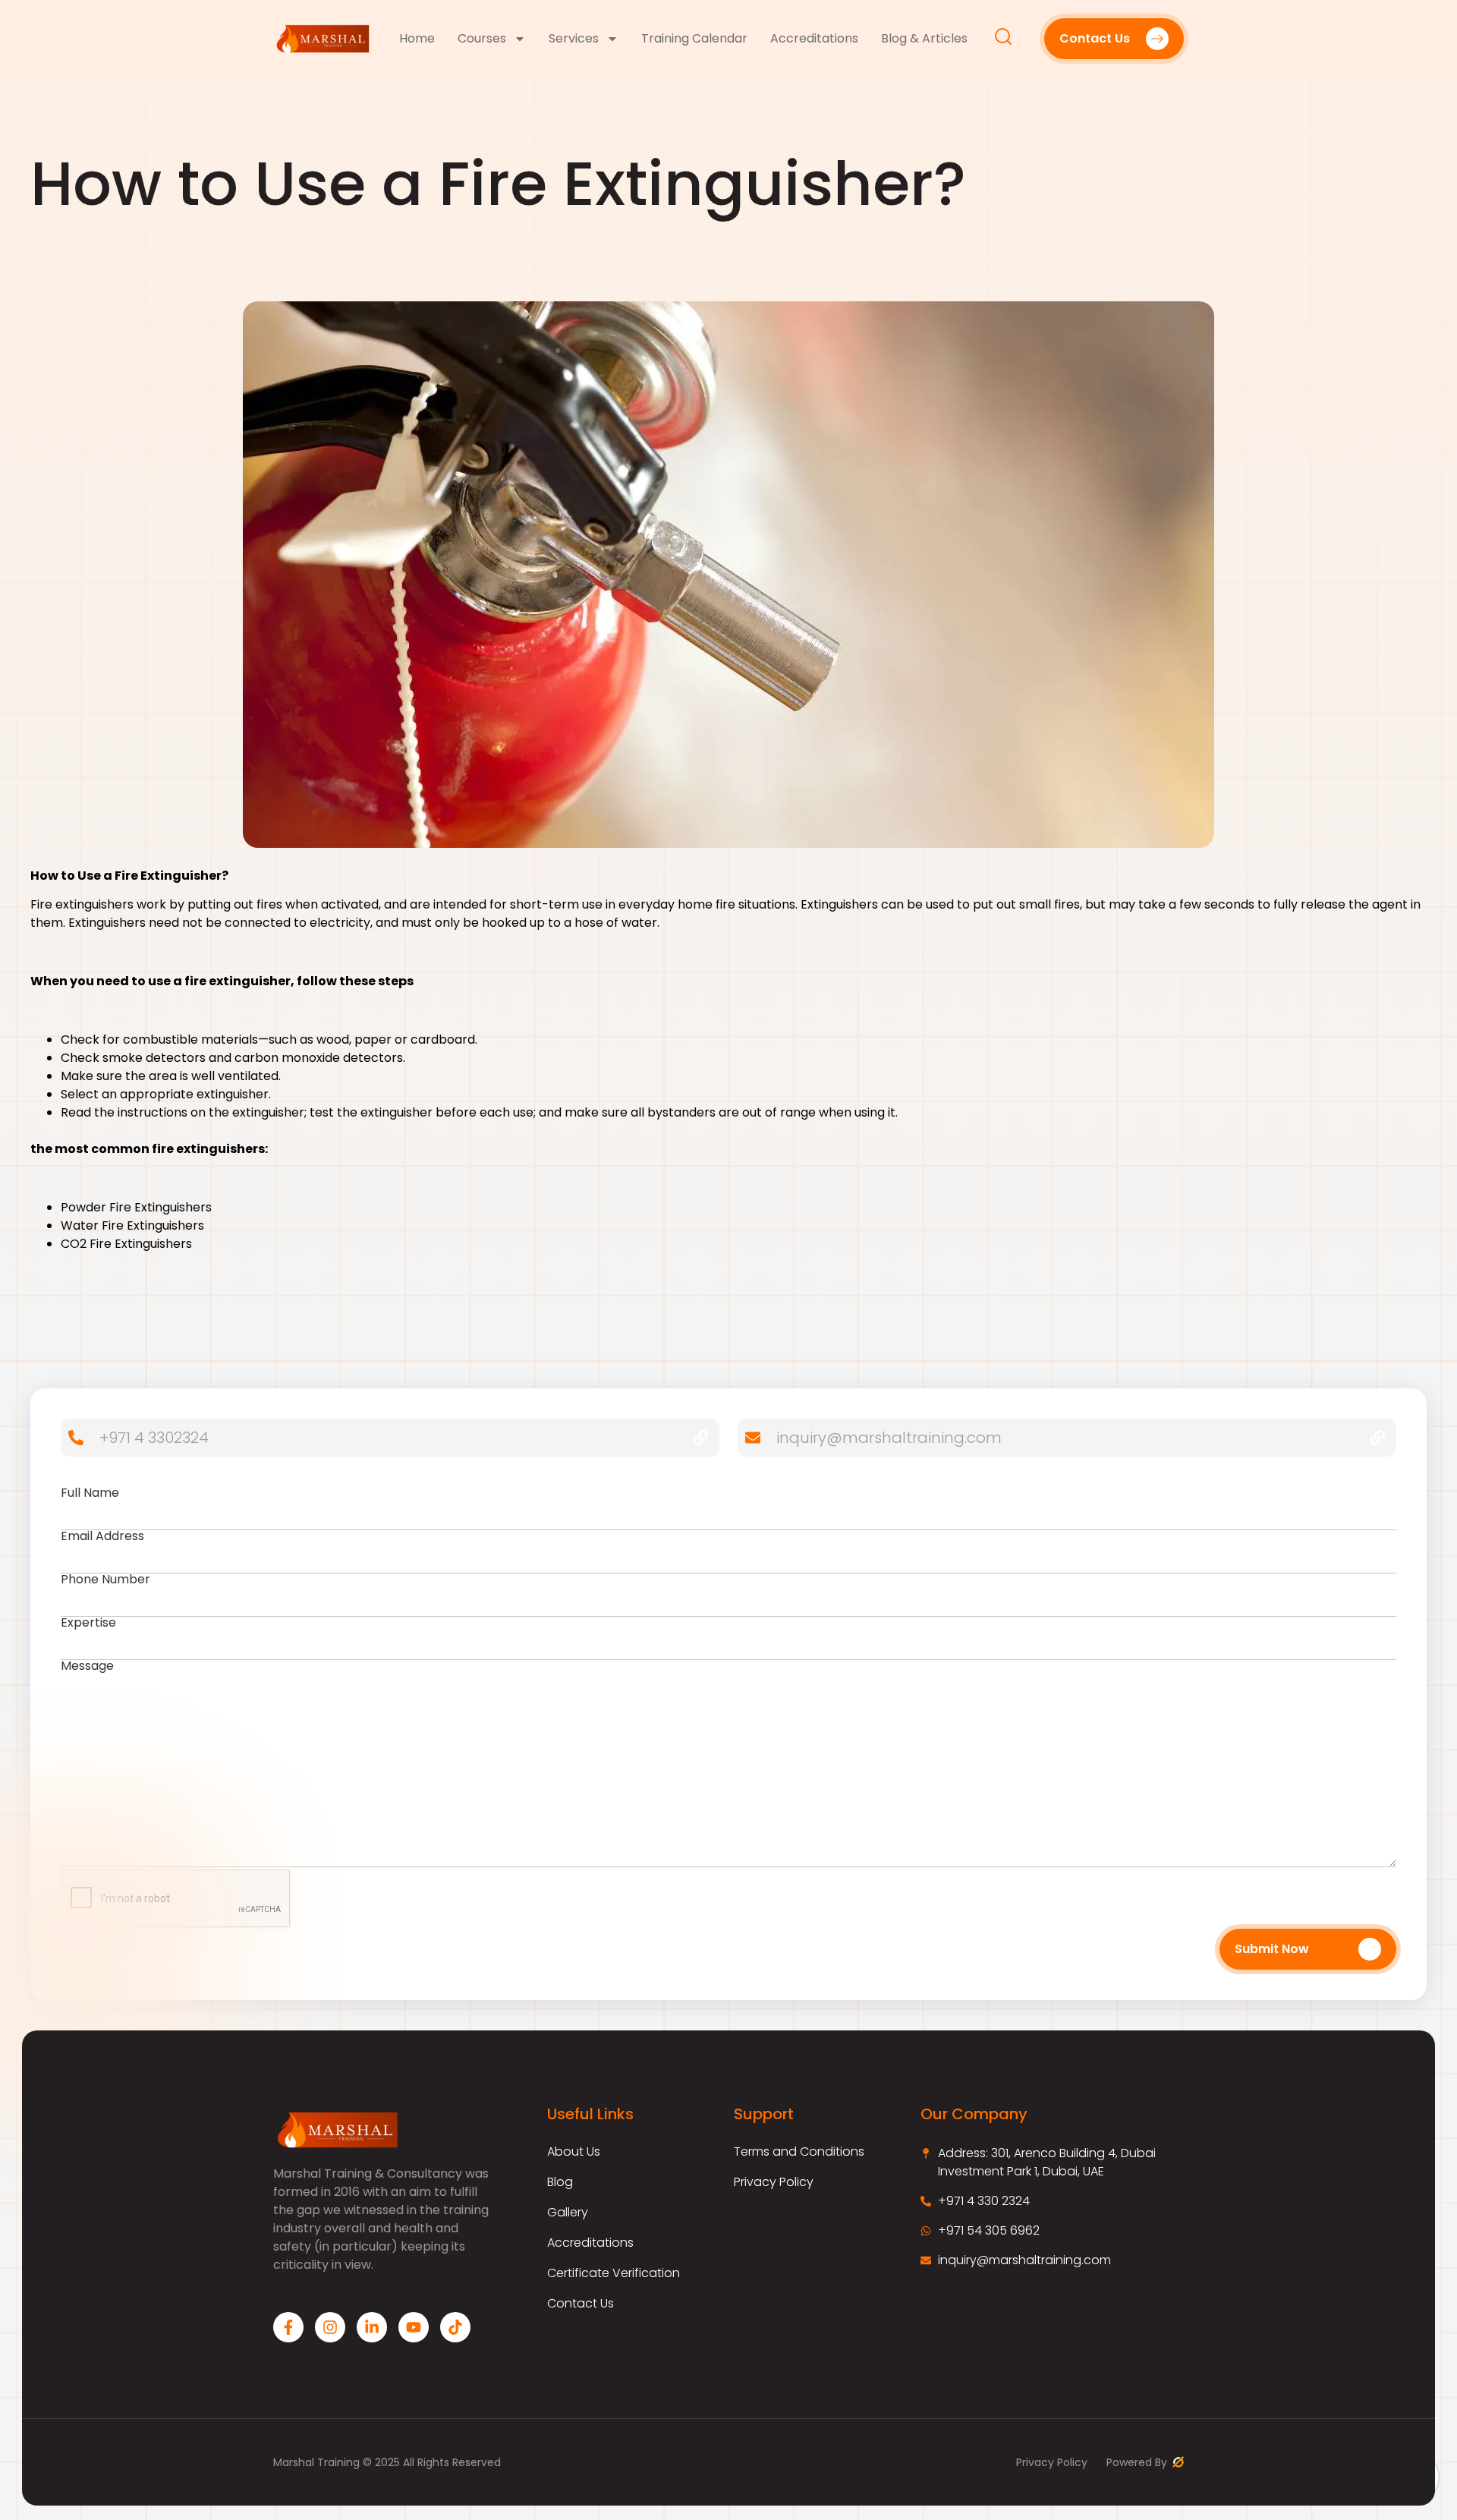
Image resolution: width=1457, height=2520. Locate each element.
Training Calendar (694, 39)
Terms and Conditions (799, 2152)
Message (87, 1667)
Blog (560, 2182)
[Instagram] (330, 2327)
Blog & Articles (924, 39)
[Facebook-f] (288, 2327)
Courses (482, 39)
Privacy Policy (774, 2182)
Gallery (568, 2213)
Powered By (1138, 2462)
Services (574, 39)
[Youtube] (414, 2327)
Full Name (90, 1494)
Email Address (102, 1537)
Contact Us (581, 2304)
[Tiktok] (455, 2327)
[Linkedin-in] (372, 2327)
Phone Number (105, 1581)
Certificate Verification (614, 2273)
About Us (574, 2152)
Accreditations (814, 39)
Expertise (88, 1624)
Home (417, 39)
